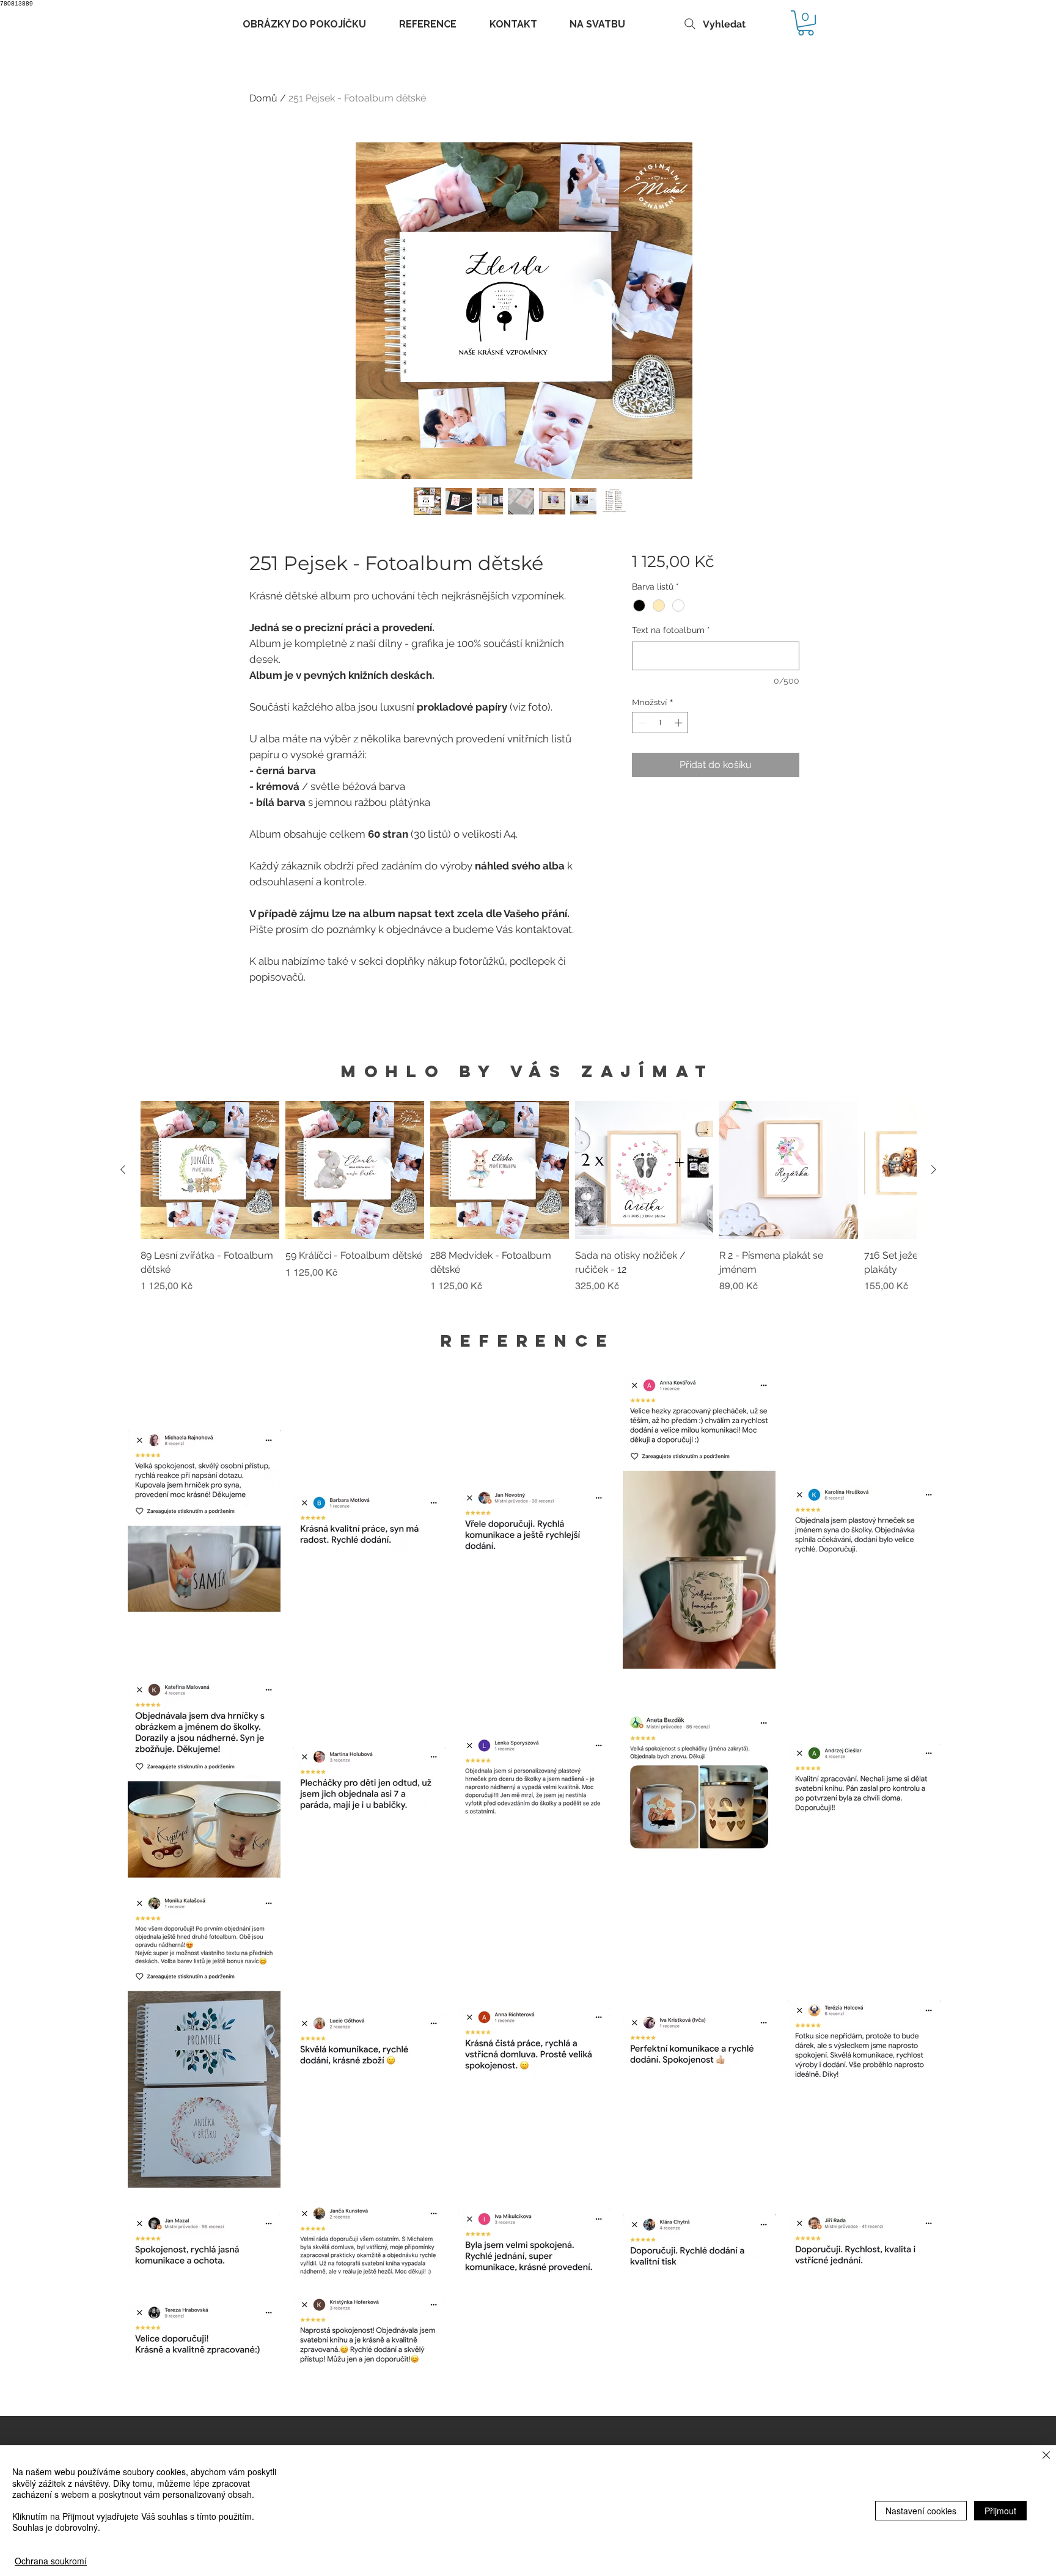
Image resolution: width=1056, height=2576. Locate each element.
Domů (263, 98)
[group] (528, 1204)
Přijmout (1000, 2511)
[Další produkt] (934, 1169)
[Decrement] (641, 723)
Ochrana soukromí (51, 2561)
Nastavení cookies (921, 2511)
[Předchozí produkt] (123, 1169)
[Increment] (680, 723)
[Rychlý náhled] (210, 1170)
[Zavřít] (1046, 2456)
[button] (806, 23)
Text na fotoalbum (671, 630)
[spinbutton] (660, 723)
